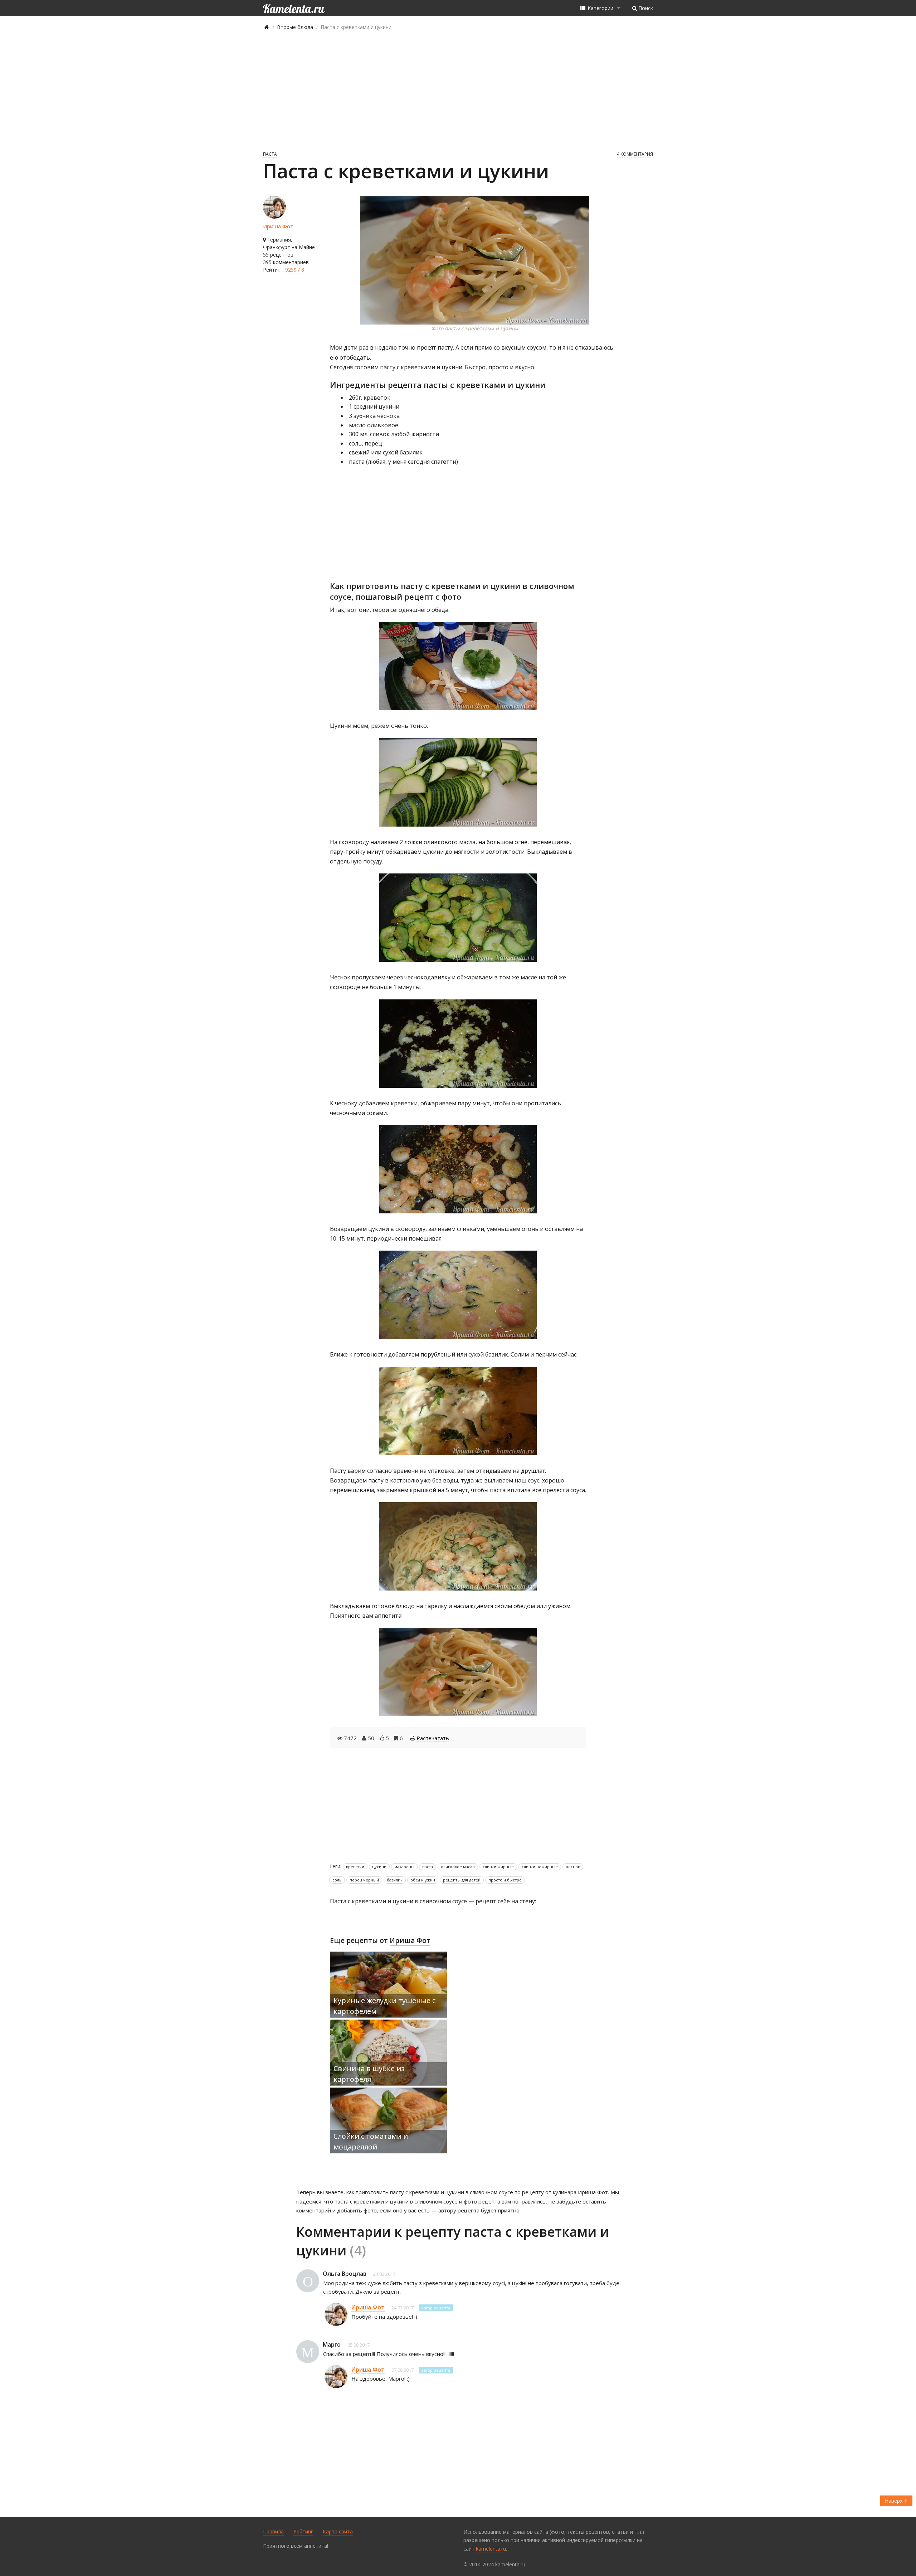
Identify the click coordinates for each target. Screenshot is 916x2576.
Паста (270, 154)
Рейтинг (303, 2531)
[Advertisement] (458, 90)
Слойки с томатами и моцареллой (371, 2141)
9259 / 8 (295, 270)
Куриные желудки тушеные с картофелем (384, 2006)
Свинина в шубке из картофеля (369, 2074)
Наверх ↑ (896, 2501)
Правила (273, 2531)
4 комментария (635, 154)
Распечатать (433, 1738)
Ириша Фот (278, 226)
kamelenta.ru (491, 2549)
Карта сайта (338, 2531)
